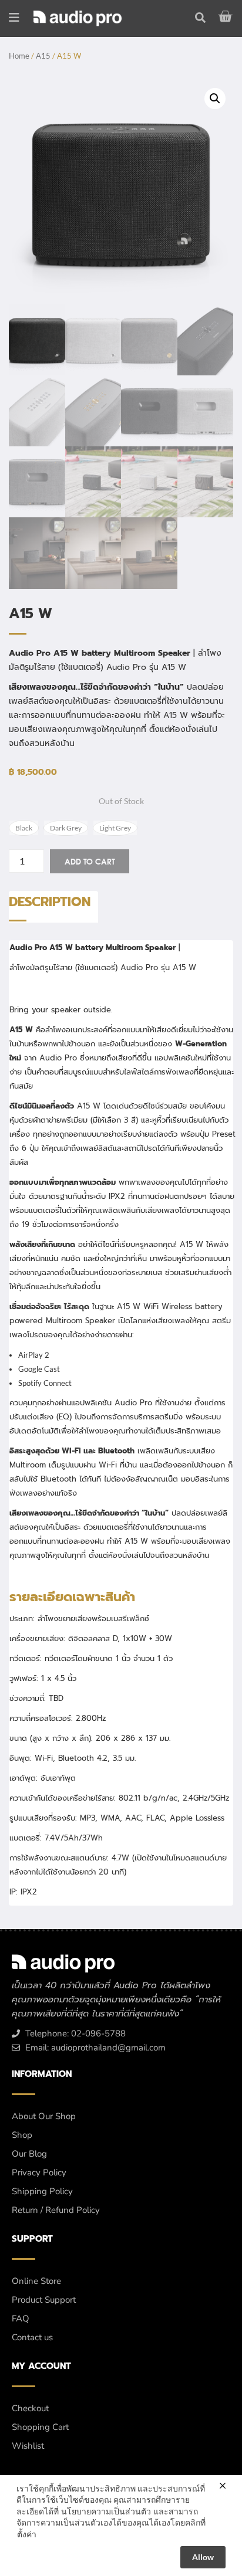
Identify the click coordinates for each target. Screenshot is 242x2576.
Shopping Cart (40, 2427)
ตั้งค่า (27, 2534)
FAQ (21, 2319)
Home (19, 56)
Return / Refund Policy (56, 2210)
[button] (215, 99)
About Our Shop (44, 2116)
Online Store (36, 2281)
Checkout (30, 2408)
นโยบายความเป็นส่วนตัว (106, 2511)
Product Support (44, 2300)
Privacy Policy (39, 2172)
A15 (43, 56)
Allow (203, 2557)
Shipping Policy (42, 2191)
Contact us (32, 2337)
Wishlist (28, 2446)
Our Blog (29, 2154)
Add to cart (90, 861)
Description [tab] (50, 902)
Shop (22, 2135)
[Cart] (227, 16)
